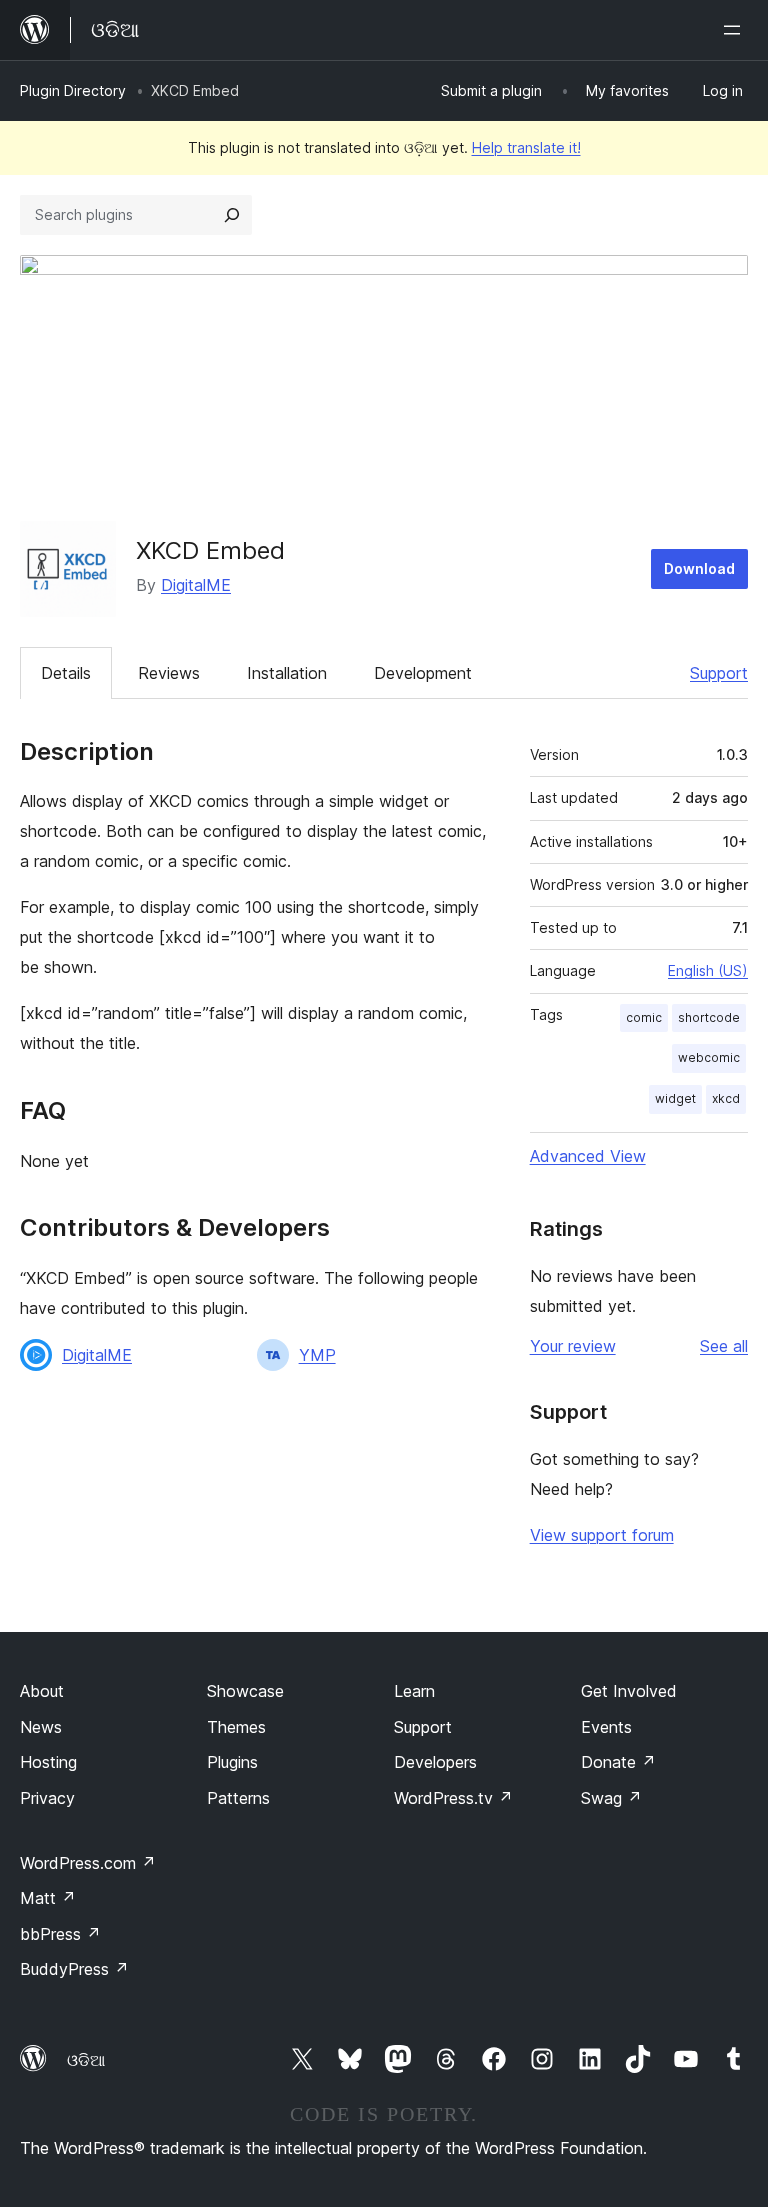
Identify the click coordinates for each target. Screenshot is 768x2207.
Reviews (169, 673)
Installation (287, 673)
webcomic (709, 1057)
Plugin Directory (73, 90)
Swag (611, 1798)
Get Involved (629, 1691)
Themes (236, 1727)
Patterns (238, 1798)
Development (423, 673)
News (41, 1727)
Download (699, 568)
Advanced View (588, 1156)
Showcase (245, 1691)
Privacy (47, 1798)
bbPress (60, 1934)
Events (606, 1727)
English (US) (708, 970)
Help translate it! (526, 147)
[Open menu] (736, 30)
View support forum (602, 1535)
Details (66, 673)
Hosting (48, 1762)
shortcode (709, 1017)
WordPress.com (88, 1863)
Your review (573, 1346)
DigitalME (196, 585)
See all (724, 1346)
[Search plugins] (232, 215)
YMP (317, 1355)
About (42, 1691)
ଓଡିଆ (86, 2060)
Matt (48, 1898)
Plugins (232, 1762)
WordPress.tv (453, 1798)
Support (719, 673)
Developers (435, 1762)
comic (644, 1017)
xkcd (726, 1098)
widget (675, 1098)
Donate (618, 1762)
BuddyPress (74, 1969)
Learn (414, 1691)
